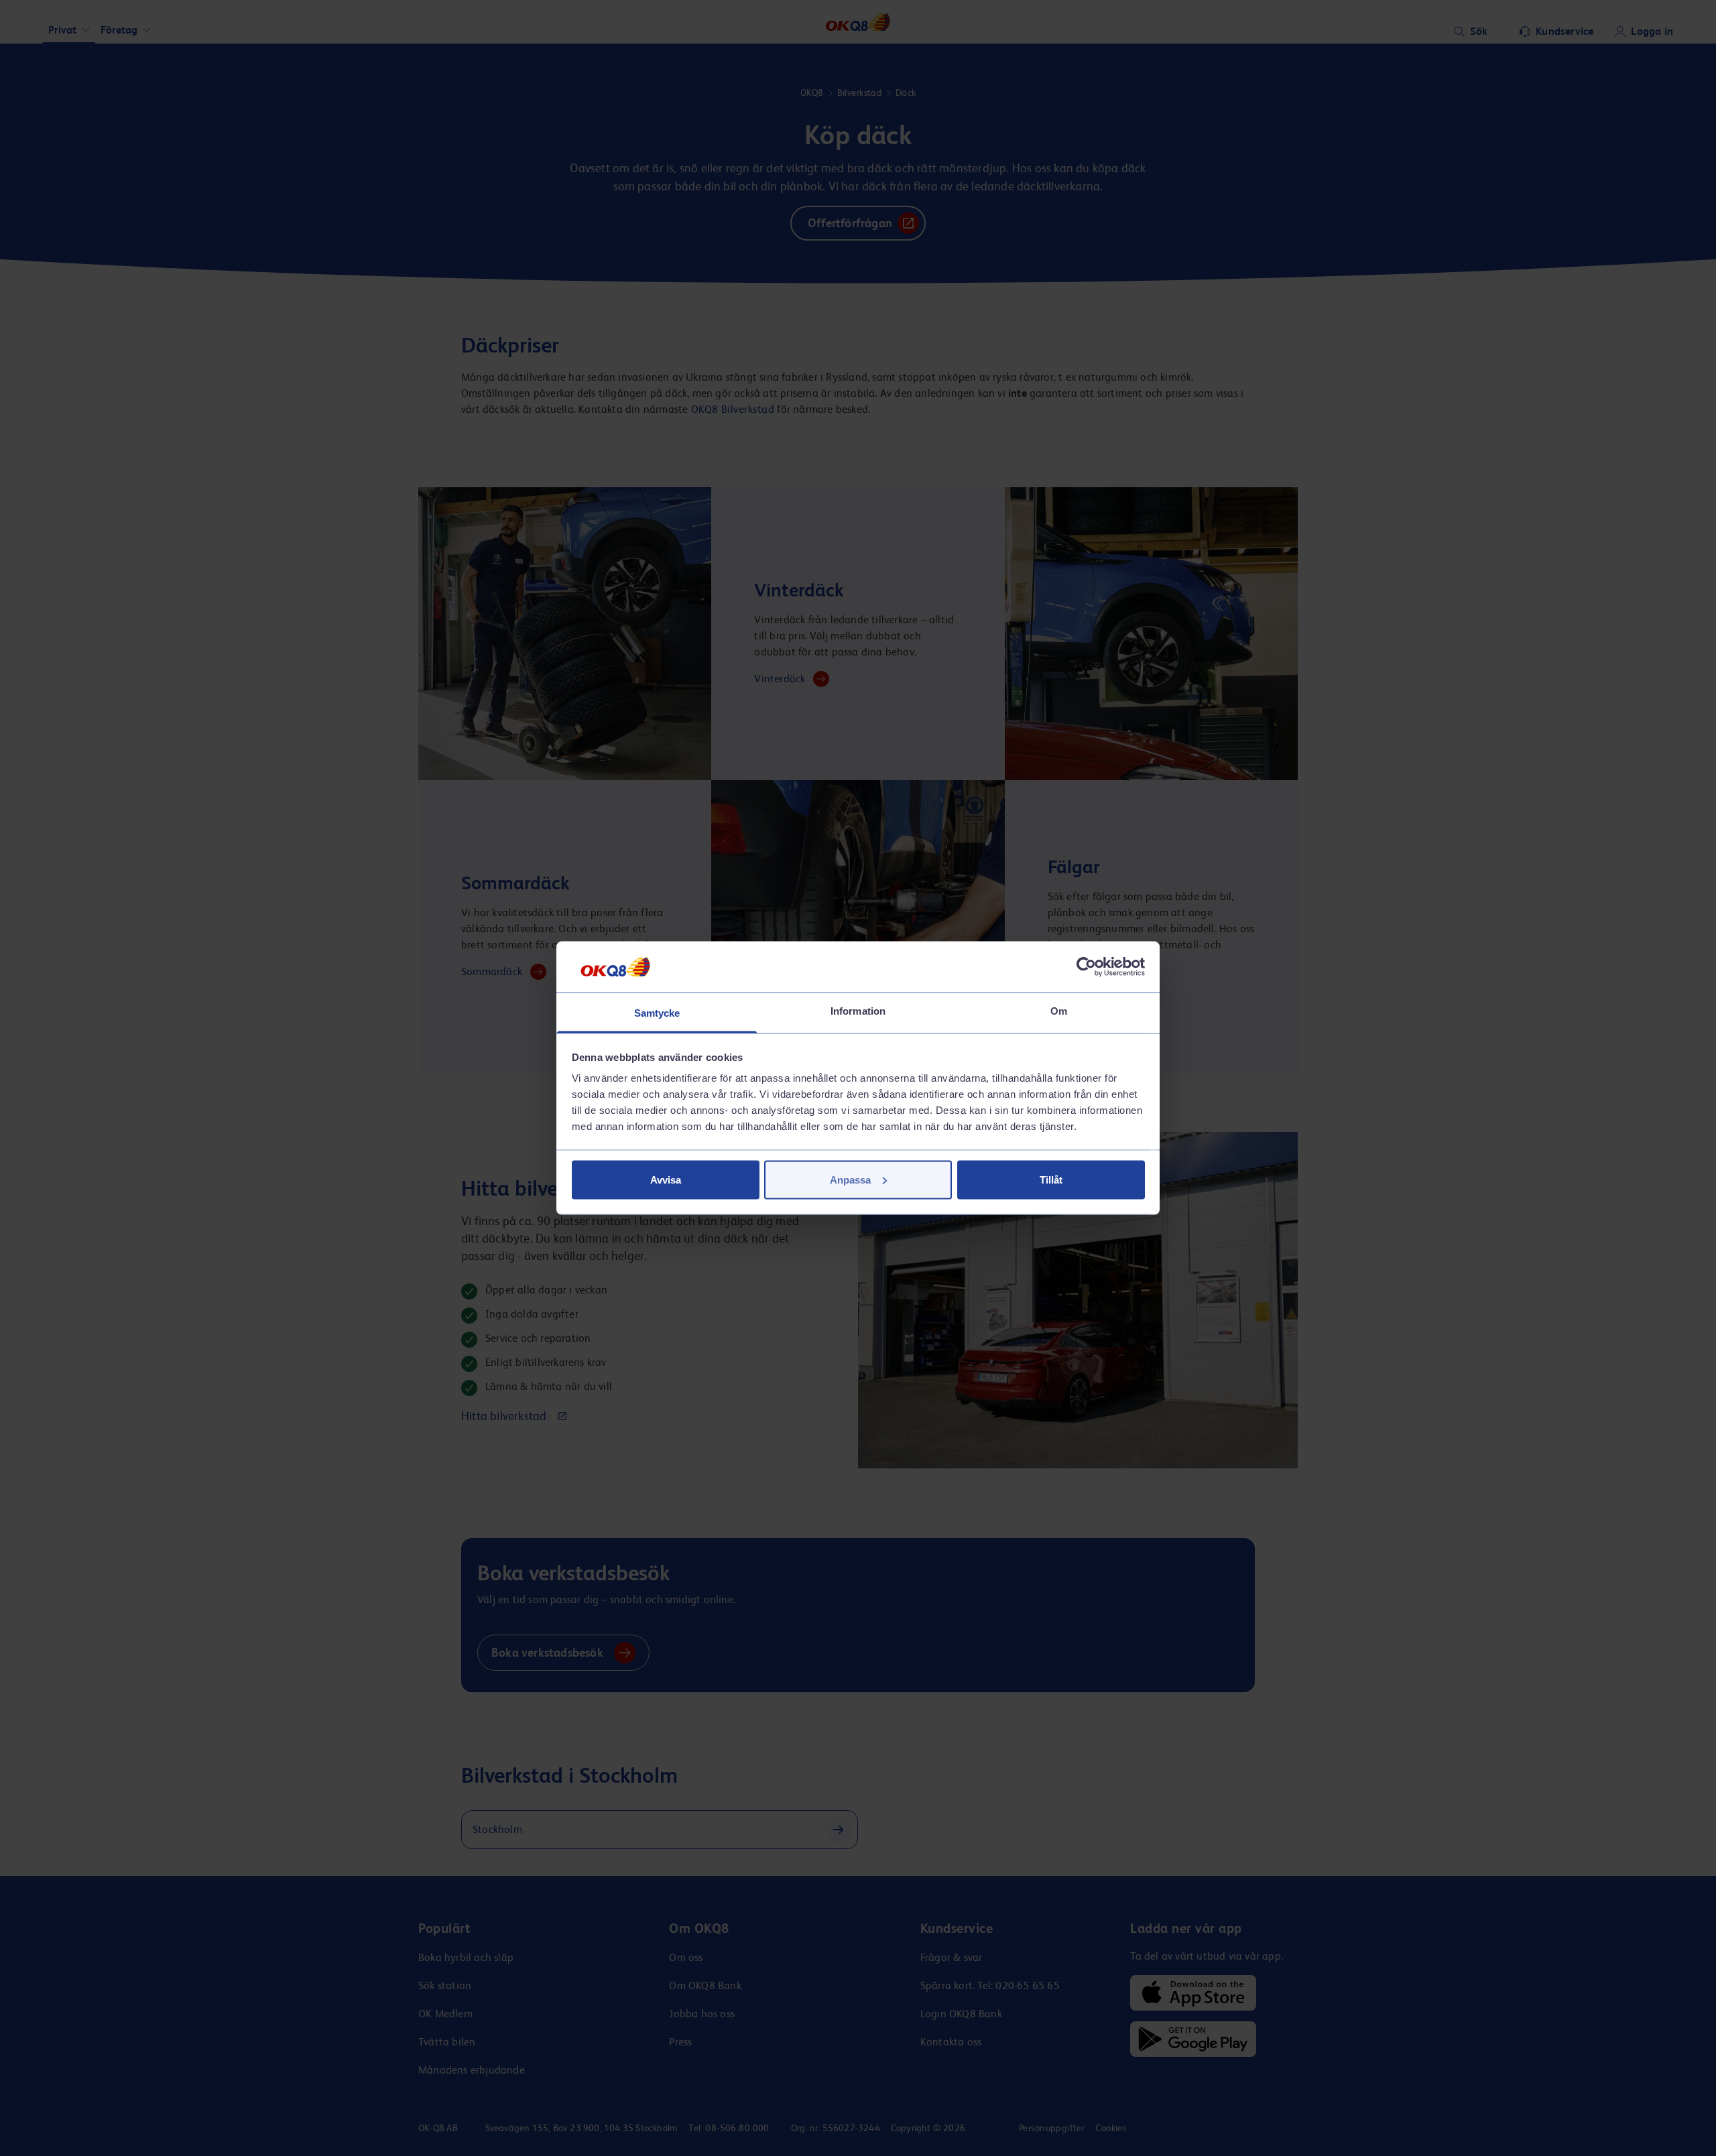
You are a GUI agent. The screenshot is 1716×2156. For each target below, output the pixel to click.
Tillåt (1051, 1179)
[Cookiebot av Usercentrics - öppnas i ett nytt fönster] (1086, 966)
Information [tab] (858, 1011)
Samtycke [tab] (657, 1013)
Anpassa (850, 1179)
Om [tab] (1059, 1011)
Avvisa (666, 1179)
